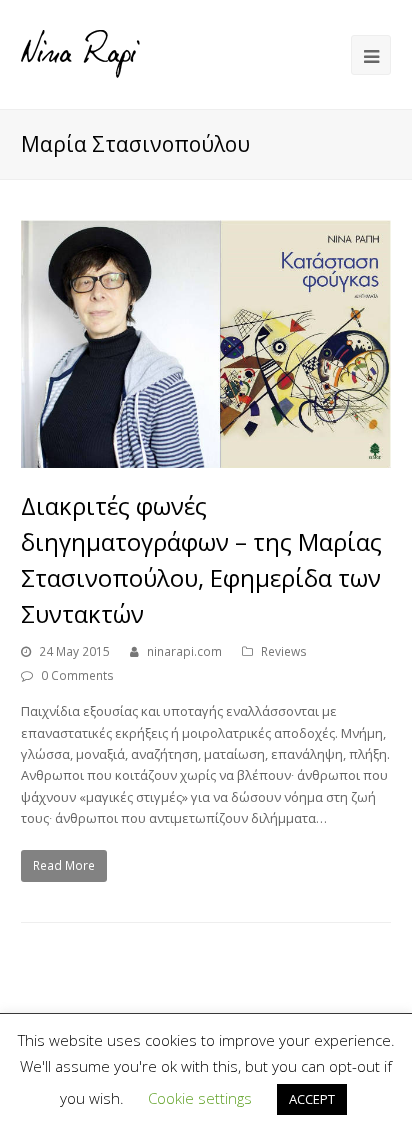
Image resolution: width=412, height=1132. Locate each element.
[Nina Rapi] (81, 53)
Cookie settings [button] (200, 1098)
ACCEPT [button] (312, 1099)
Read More (64, 865)
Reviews (284, 651)
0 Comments (77, 675)
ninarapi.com (184, 651)
